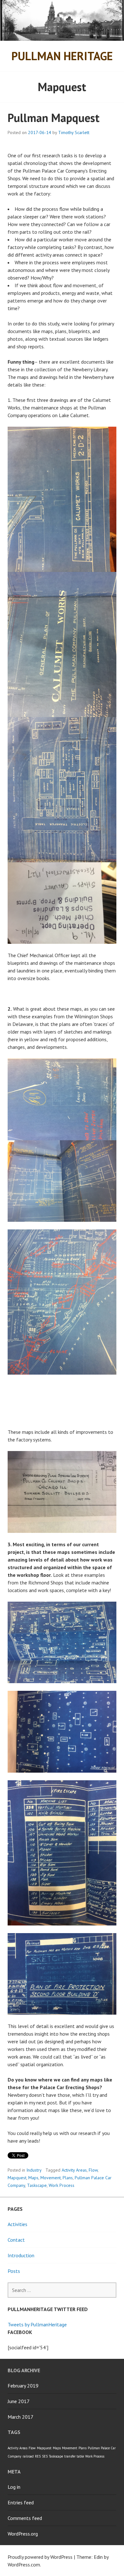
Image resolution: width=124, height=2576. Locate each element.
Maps (33, 2178)
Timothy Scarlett (74, 132)
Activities (17, 2224)
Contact (16, 2240)
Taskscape (37, 2185)
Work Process (62, 2185)
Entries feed (21, 2502)
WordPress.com (24, 2565)
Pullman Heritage (62, 56)
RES (38, 2456)
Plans (68, 2178)
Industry (34, 2170)
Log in (14, 2487)
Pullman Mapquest (54, 118)
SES (45, 2456)
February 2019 (23, 2386)
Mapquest (17, 2178)
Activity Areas (74, 2170)
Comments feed (25, 2518)
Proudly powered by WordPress (40, 2557)
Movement (51, 2178)
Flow (93, 2170)
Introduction (21, 2255)
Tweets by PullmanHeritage (37, 2324)
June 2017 (19, 2401)
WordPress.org (23, 2534)
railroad (28, 2456)
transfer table (74, 2456)
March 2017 (21, 2417)
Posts (14, 2271)
